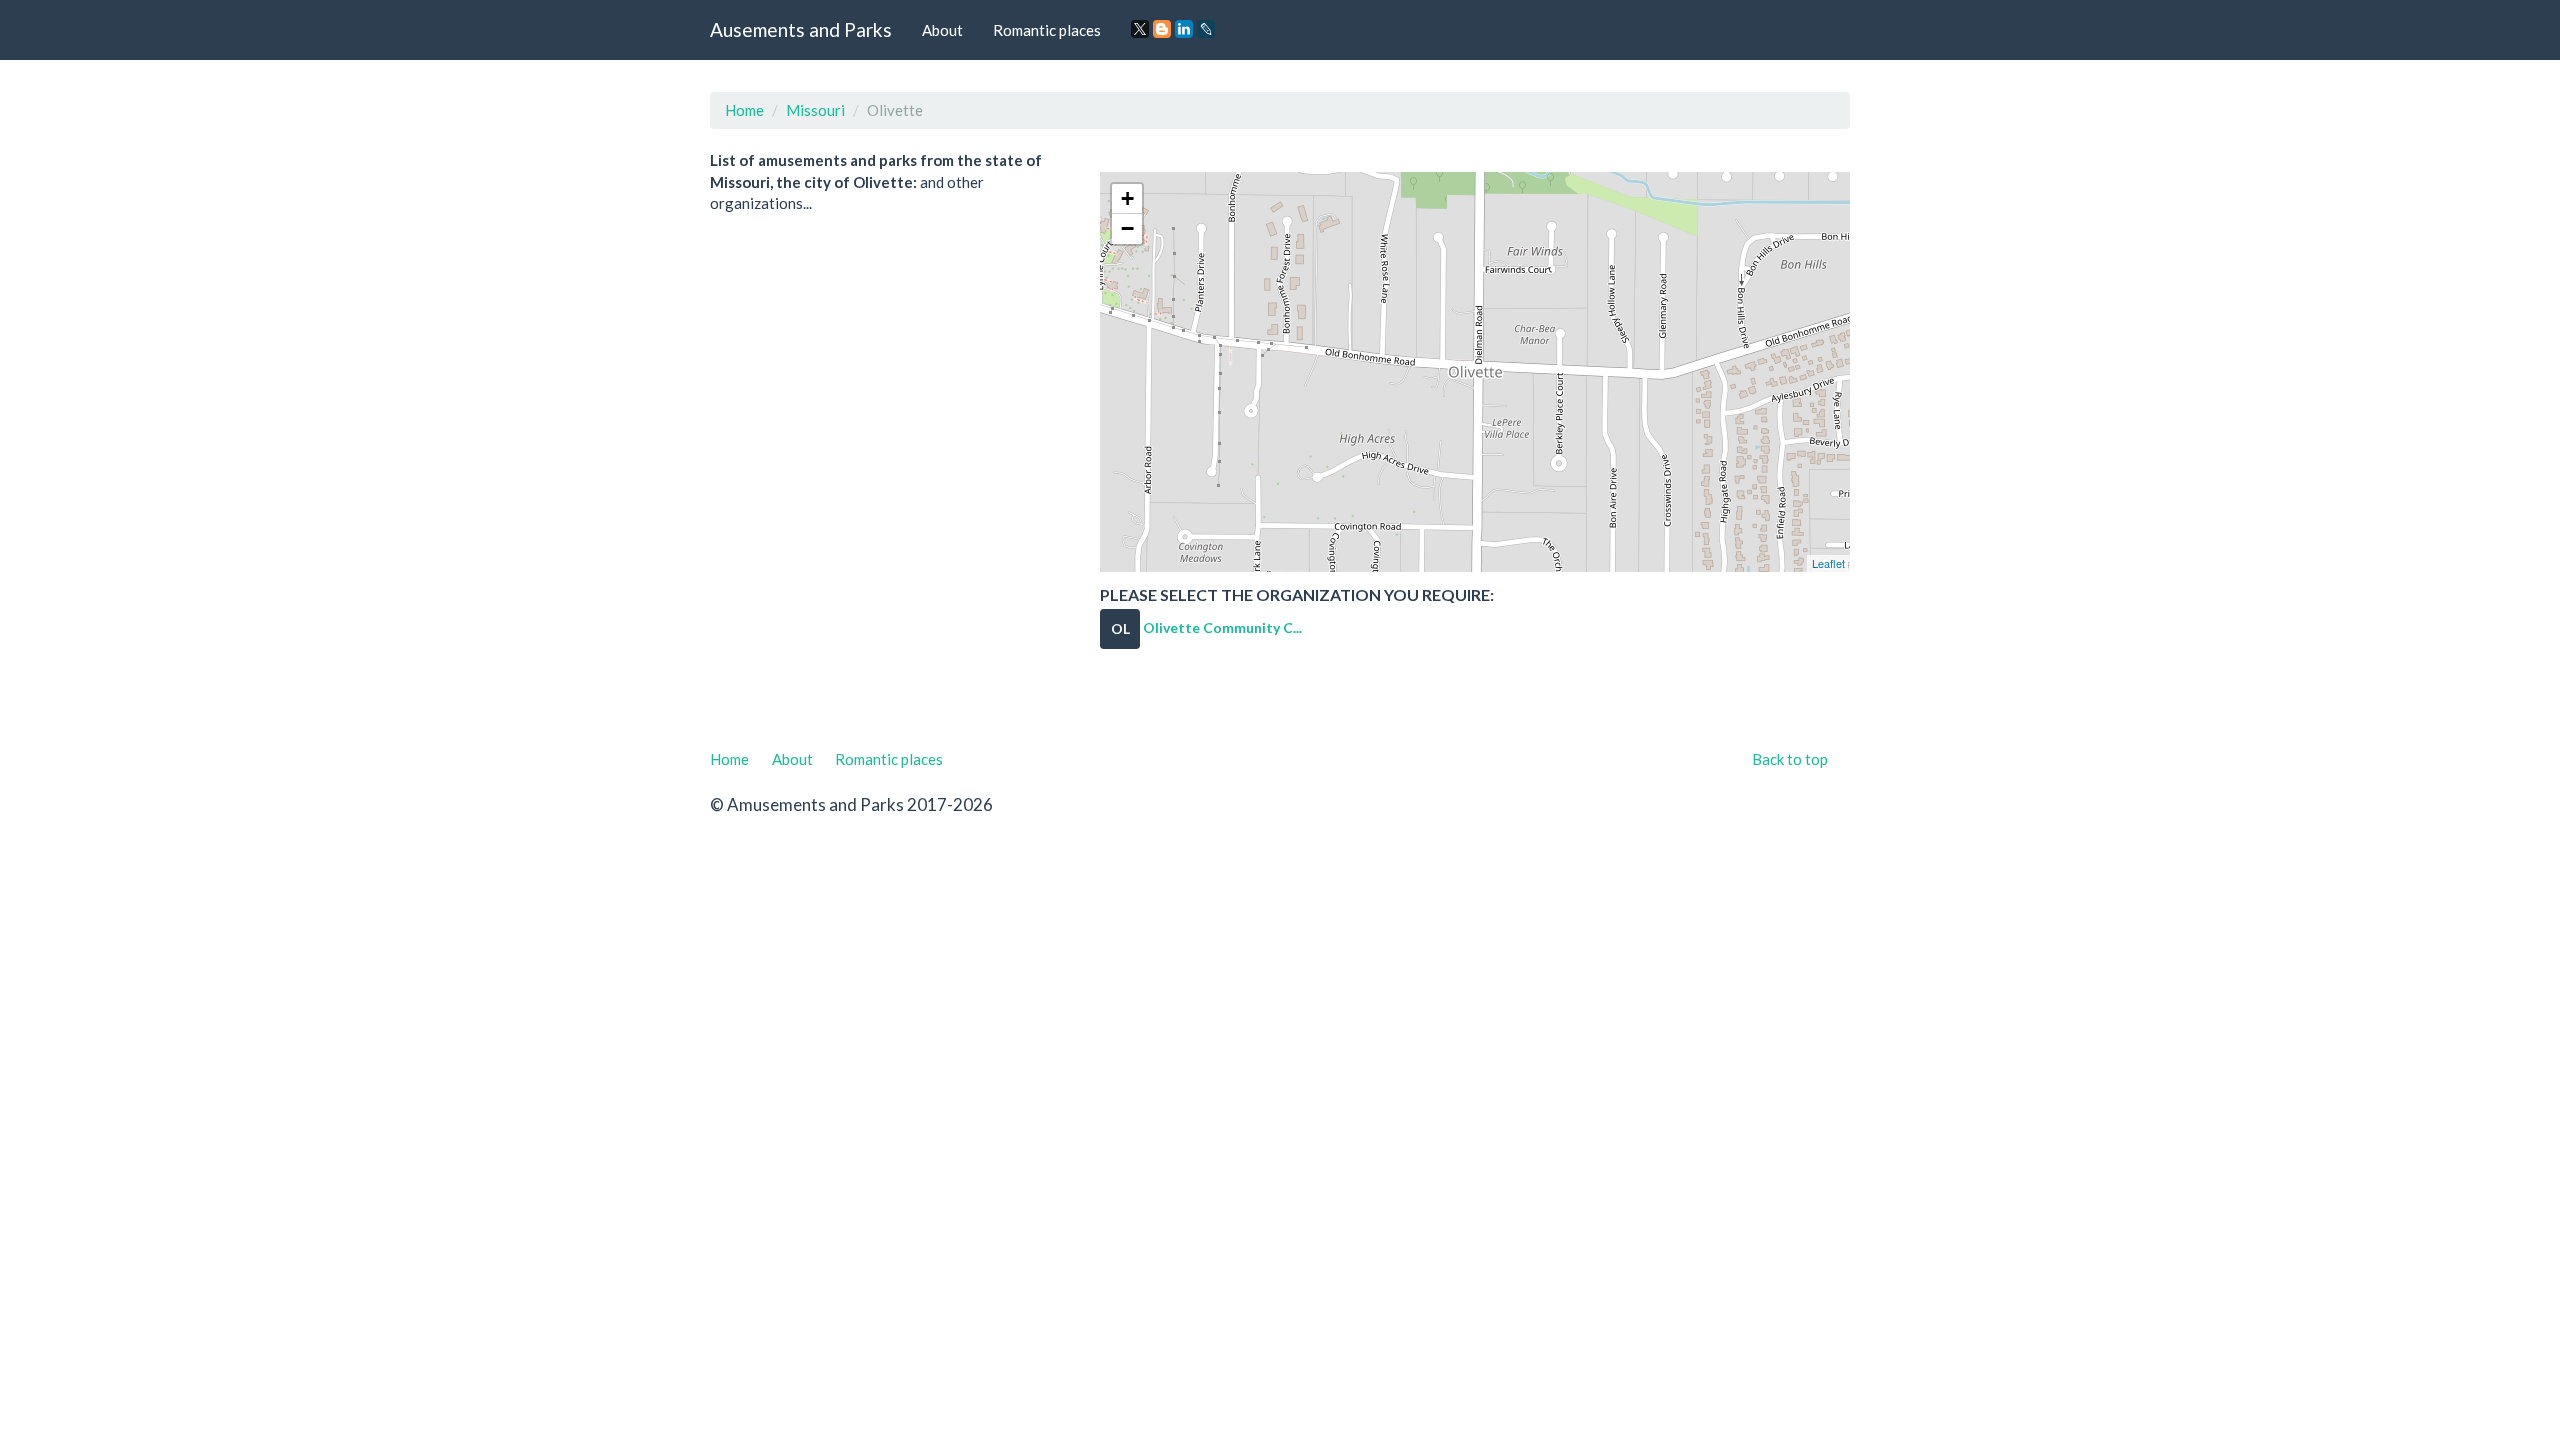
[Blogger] (1162, 29)
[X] (1140, 29)
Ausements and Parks (801, 29)
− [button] (1127, 228)
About (942, 30)
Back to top (1790, 759)
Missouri (815, 110)
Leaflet (1828, 563)
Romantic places (1047, 30)
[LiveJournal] (1206, 29)
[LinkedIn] (1184, 29)
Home (744, 110)
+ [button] (1127, 198)
